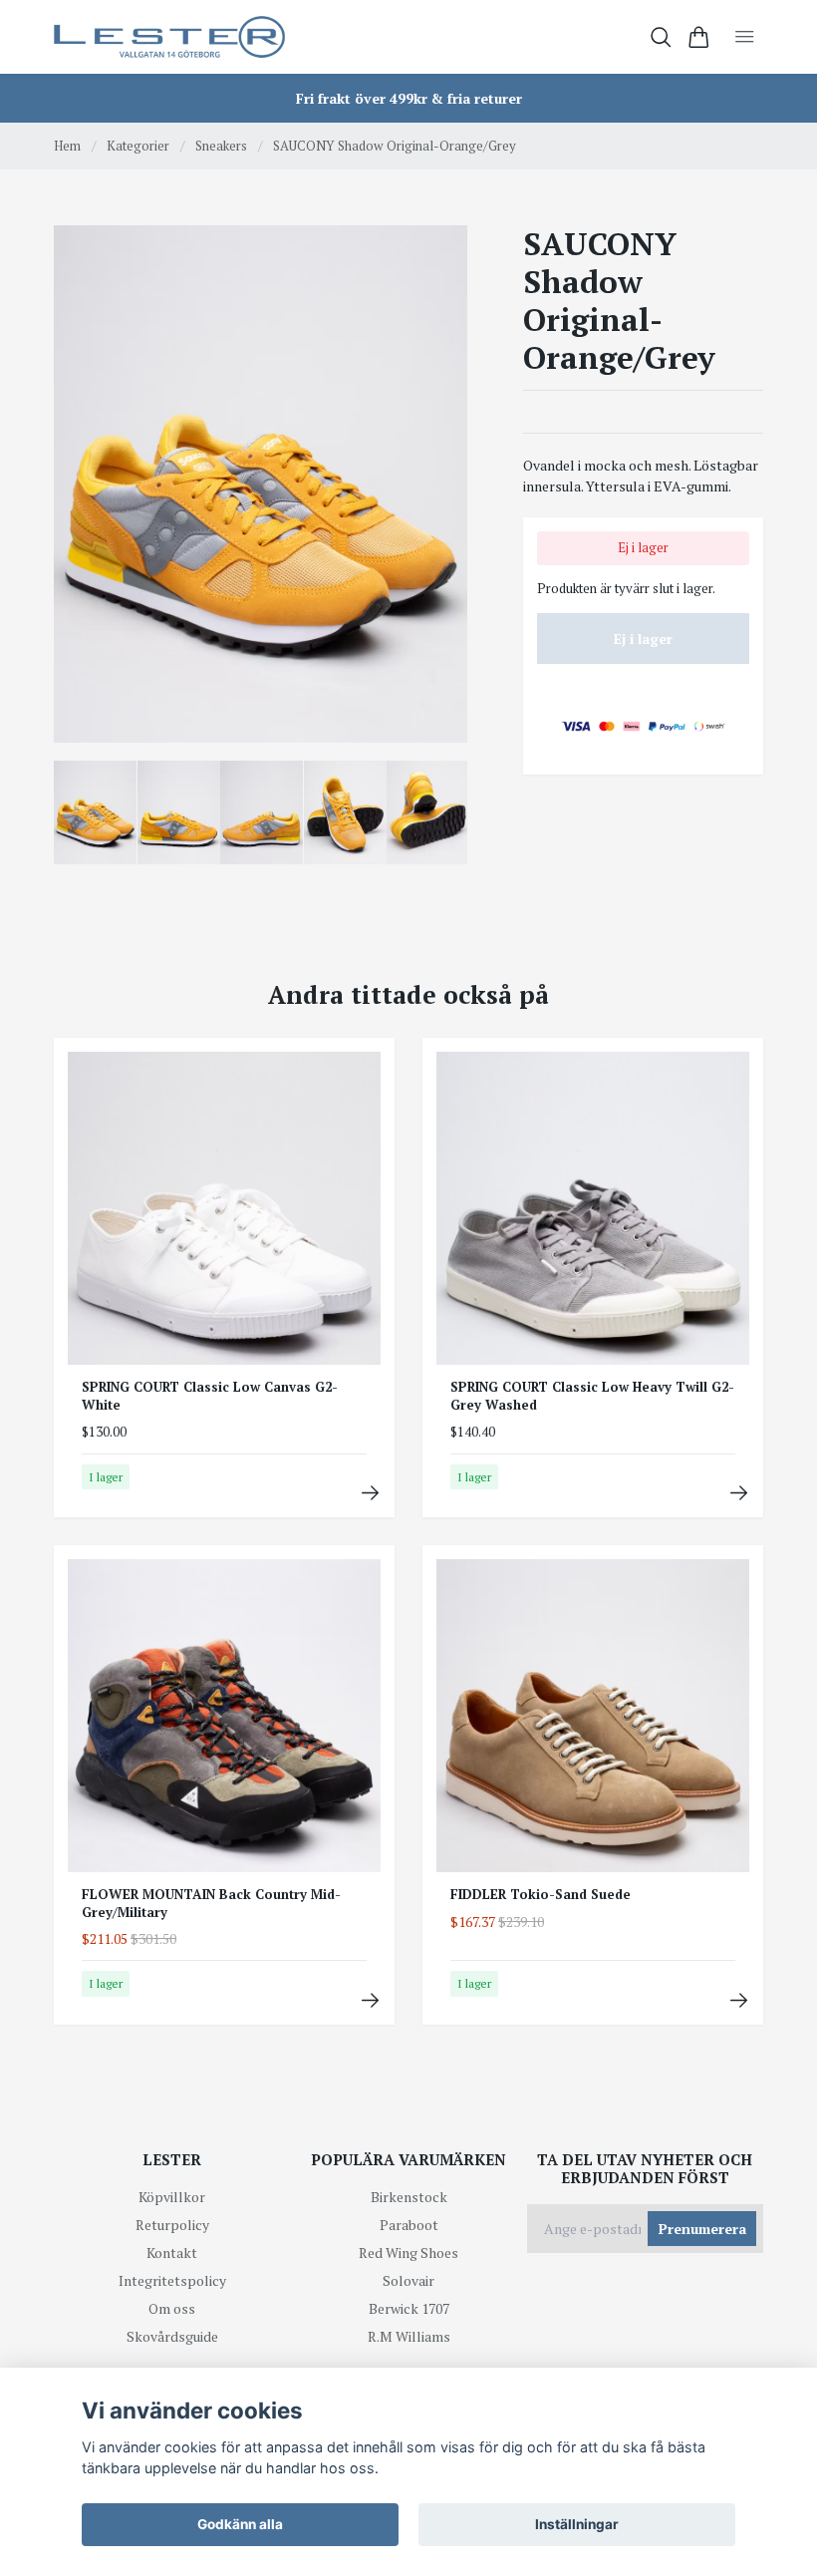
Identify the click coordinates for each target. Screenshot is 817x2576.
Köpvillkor (172, 2197)
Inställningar (577, 2524)
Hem (67, 146)
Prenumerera (702, 2229)
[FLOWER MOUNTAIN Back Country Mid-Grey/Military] (370, 2000)
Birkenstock (409, 2197)
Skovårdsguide (172, 2336)
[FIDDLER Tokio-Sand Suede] (739, 2000)
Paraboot (409, 2225)
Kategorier (138, 146)
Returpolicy (172, 2225)
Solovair (408, 2280)
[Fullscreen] (261, 484)
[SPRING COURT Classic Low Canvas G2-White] (370, 1493)
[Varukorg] (699, 37)
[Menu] (745, 37)
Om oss (172, 2308)
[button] (436, 491)
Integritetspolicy (172, 2280)
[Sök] (661, 37)
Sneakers (221, 146)
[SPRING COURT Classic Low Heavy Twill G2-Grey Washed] (739, 1493)
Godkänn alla (240, 2524)
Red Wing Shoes (408, 2253)
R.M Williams (409, 2336)
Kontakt (172, 2253)
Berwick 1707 (409, 2308)
